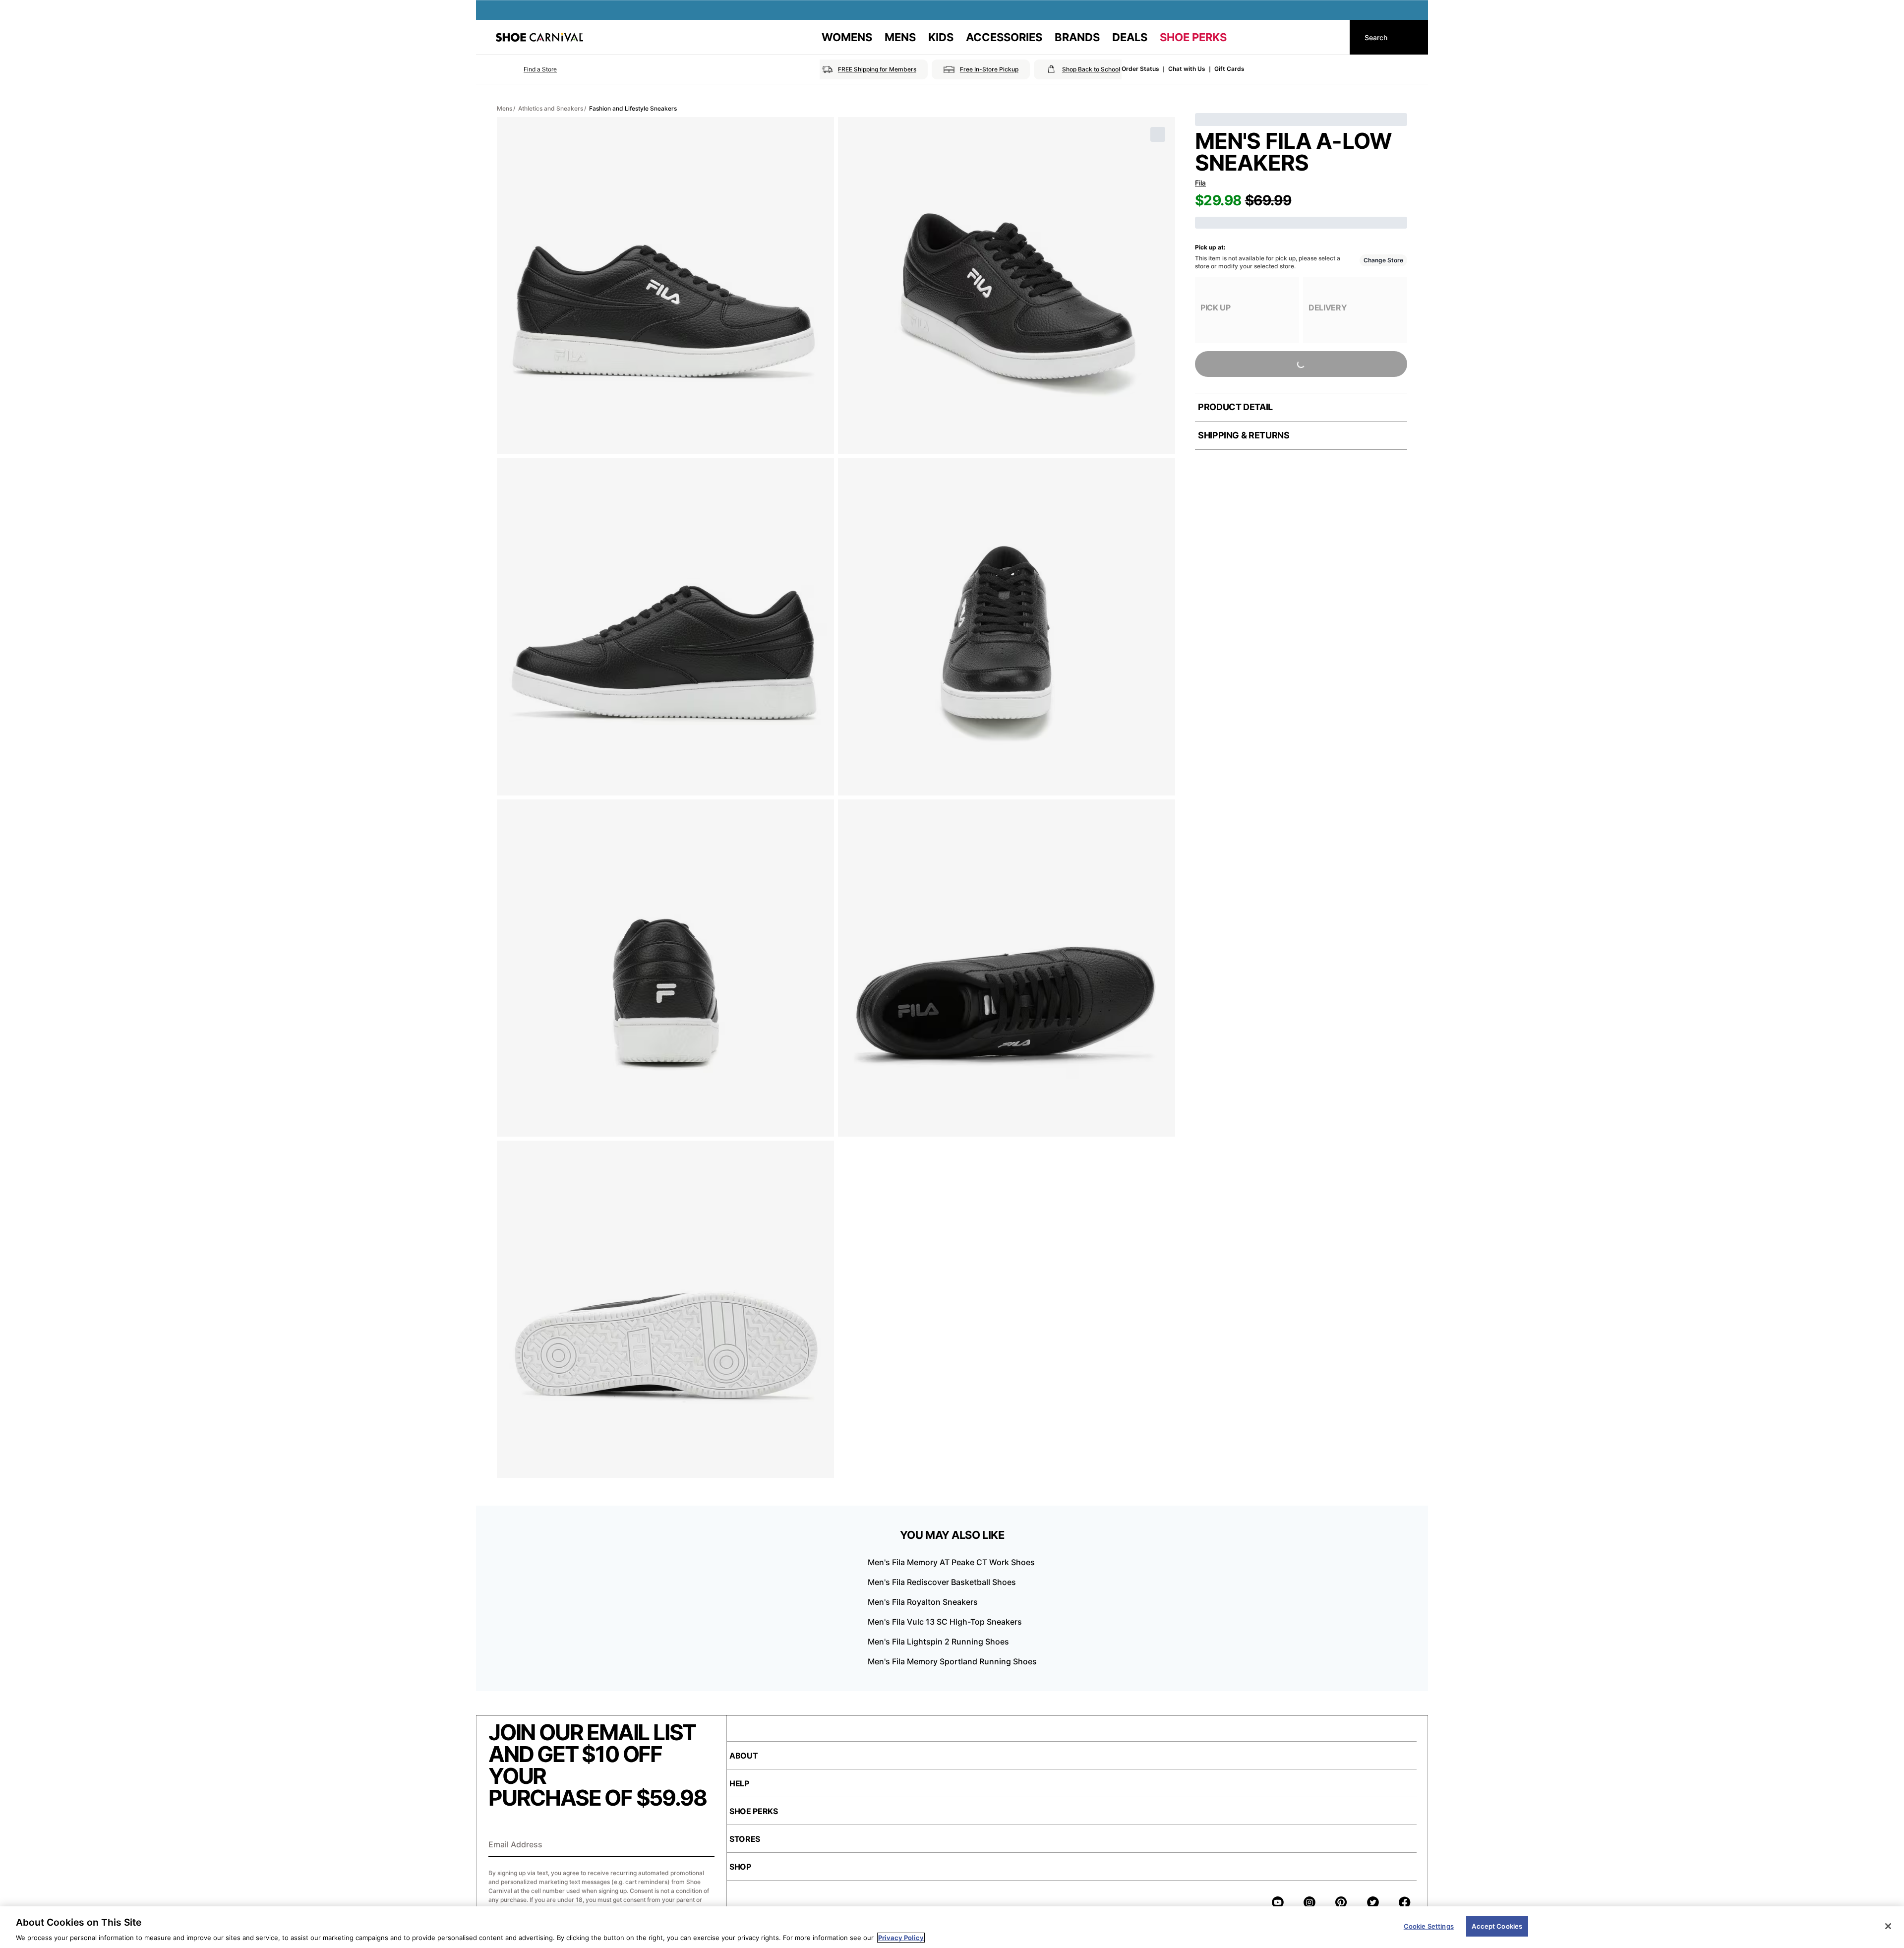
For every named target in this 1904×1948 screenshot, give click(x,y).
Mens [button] (900, 37)
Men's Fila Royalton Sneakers (923, 1602)
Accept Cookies (1497, 1926)
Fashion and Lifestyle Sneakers (633, 108)
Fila (1200, 183)
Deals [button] (1130, 37)
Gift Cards (1229, 69)
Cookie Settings (1429, 1926)
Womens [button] (847, 37)
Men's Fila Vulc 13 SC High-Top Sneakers (945, 1622)
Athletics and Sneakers (551, 108)
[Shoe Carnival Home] (539, 37)
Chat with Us (1187, 69)
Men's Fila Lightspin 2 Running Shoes (938, 1642)
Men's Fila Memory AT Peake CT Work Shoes (951, 1562)
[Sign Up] (704, 1845)
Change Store (1383, 260)
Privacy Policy (901, 1938)
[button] (526, 69)
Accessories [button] (1004, 37)
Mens (505, 108)
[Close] (1888, 1926)
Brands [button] (1077, 37)
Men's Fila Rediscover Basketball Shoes (942, 1582)
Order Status (1140, 69)
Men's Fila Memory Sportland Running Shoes (952, 1661)
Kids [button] (941, 37)
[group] (1247, 310)
